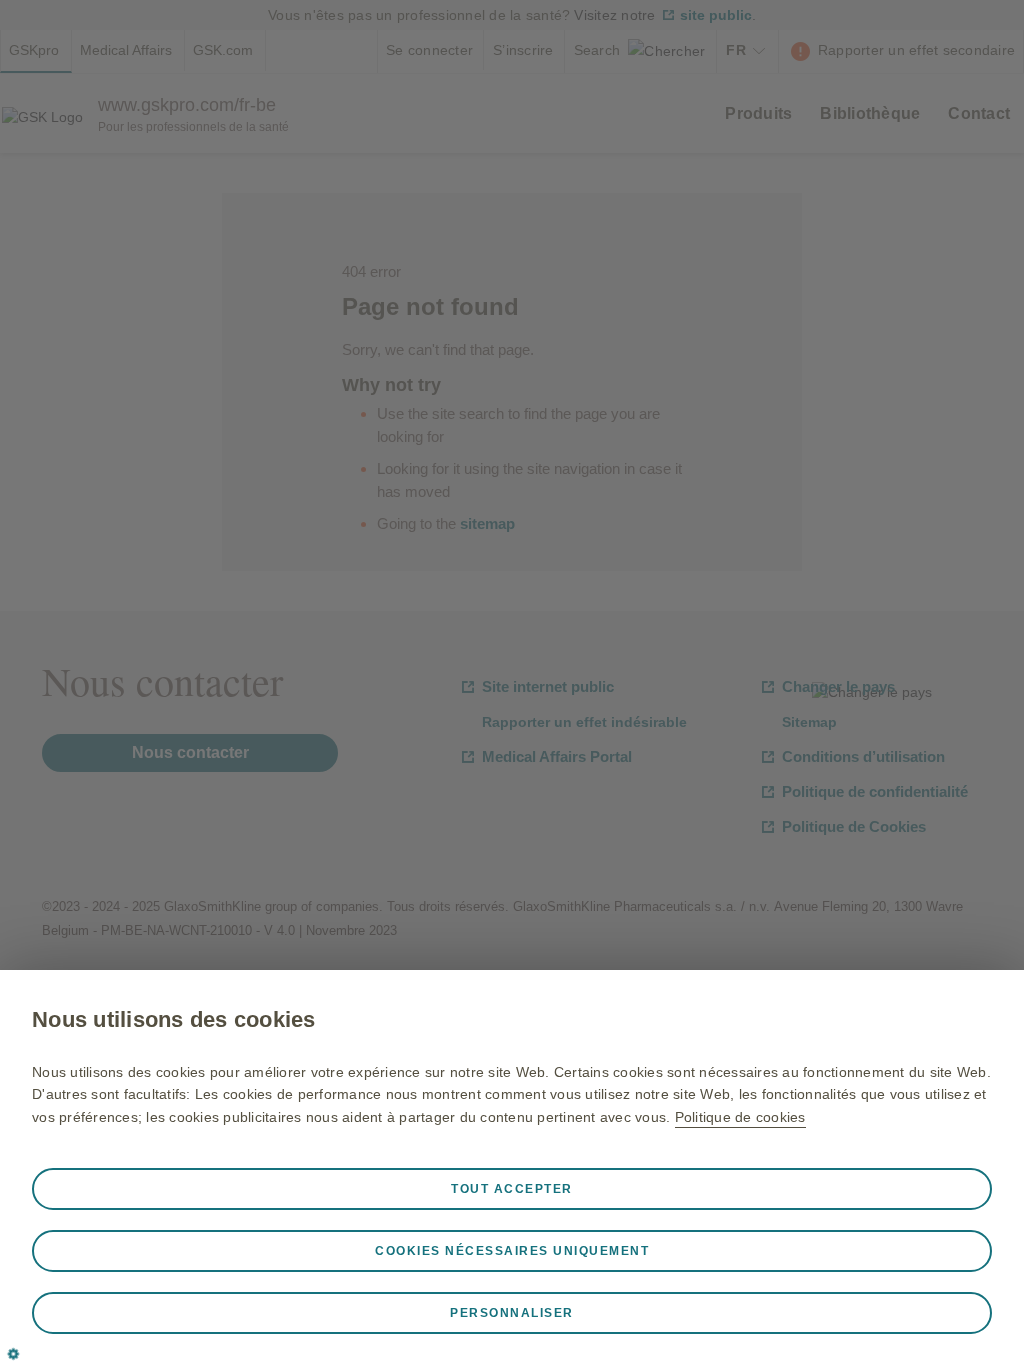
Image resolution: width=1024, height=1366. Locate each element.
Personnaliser (512, 1313)
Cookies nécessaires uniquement (512, 1251)
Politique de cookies (740, 1117)
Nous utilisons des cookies (174, 1019)
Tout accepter (512, 1189)
